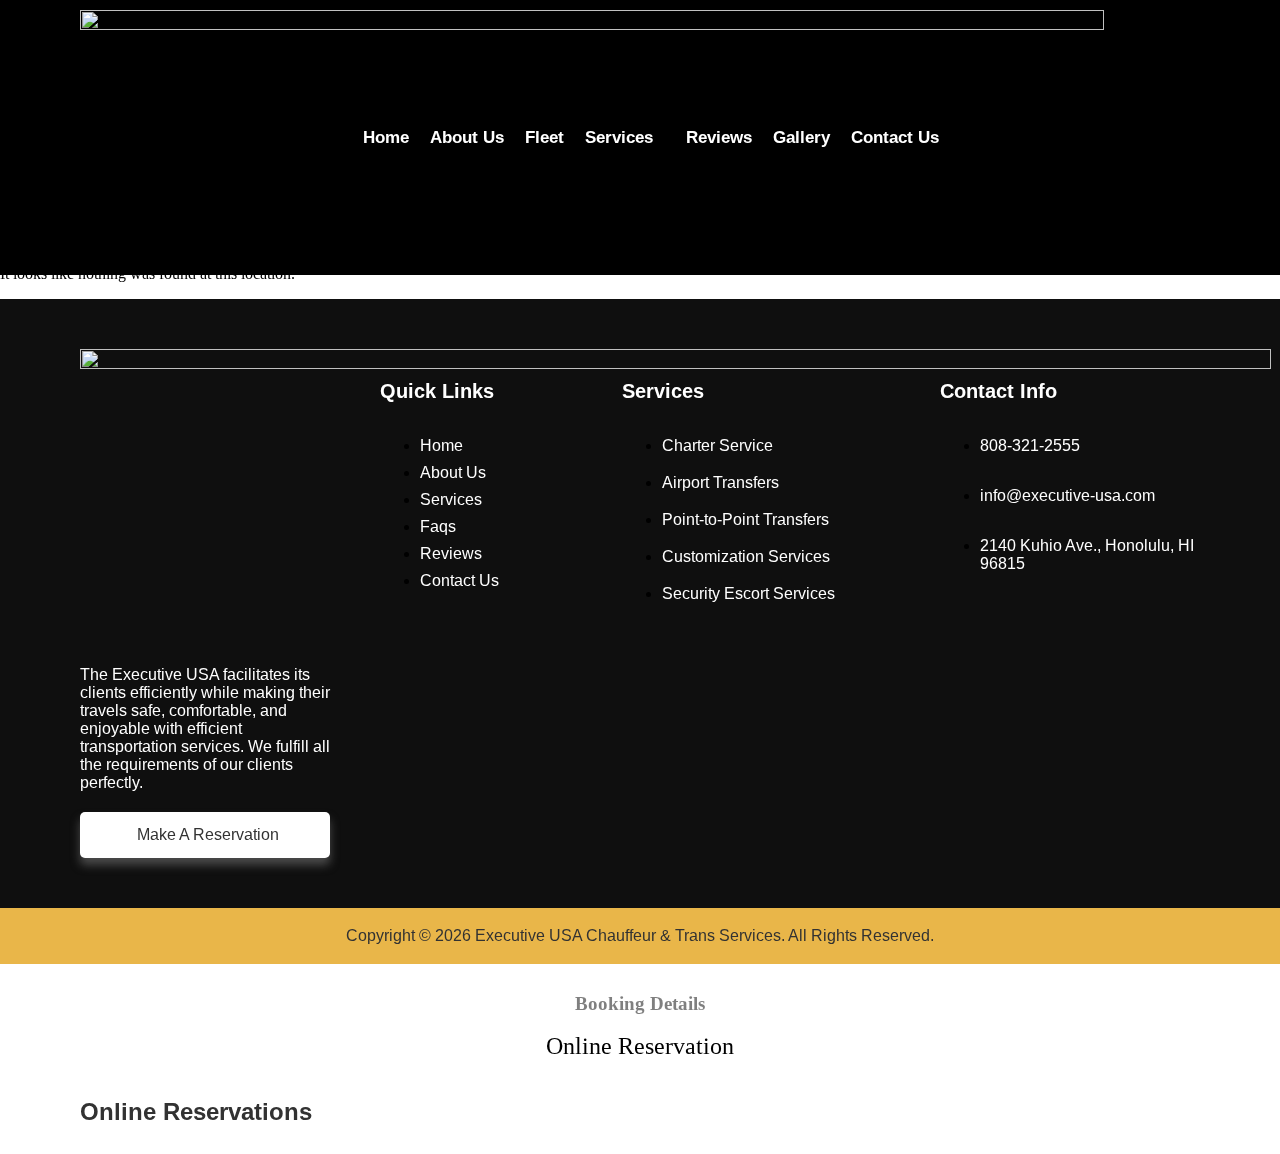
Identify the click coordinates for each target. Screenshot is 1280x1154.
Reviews (719, 137)
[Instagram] (1125, 109)
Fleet (544, 137)
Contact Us (895, 137)
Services (619, 137)
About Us (467, 137)
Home (386, 137)
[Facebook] (1047, 109)
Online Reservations (196, 1111)
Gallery (801, 137)
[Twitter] (1086, 163)
